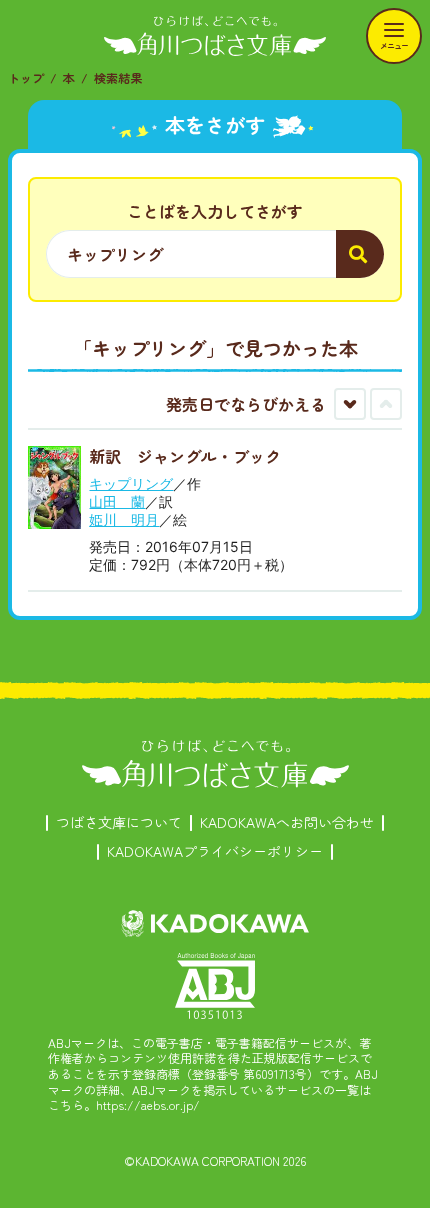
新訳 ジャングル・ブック (185, 456)
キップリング (131, 483)
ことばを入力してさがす (215, 211)
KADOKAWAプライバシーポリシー (215, 851)
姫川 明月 (124, 519)
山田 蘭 (117, 501)
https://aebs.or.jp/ (148, 1104)
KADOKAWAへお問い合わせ (287, 822)
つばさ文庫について (119, 822)
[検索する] (360, 254)
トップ (26, 77)
